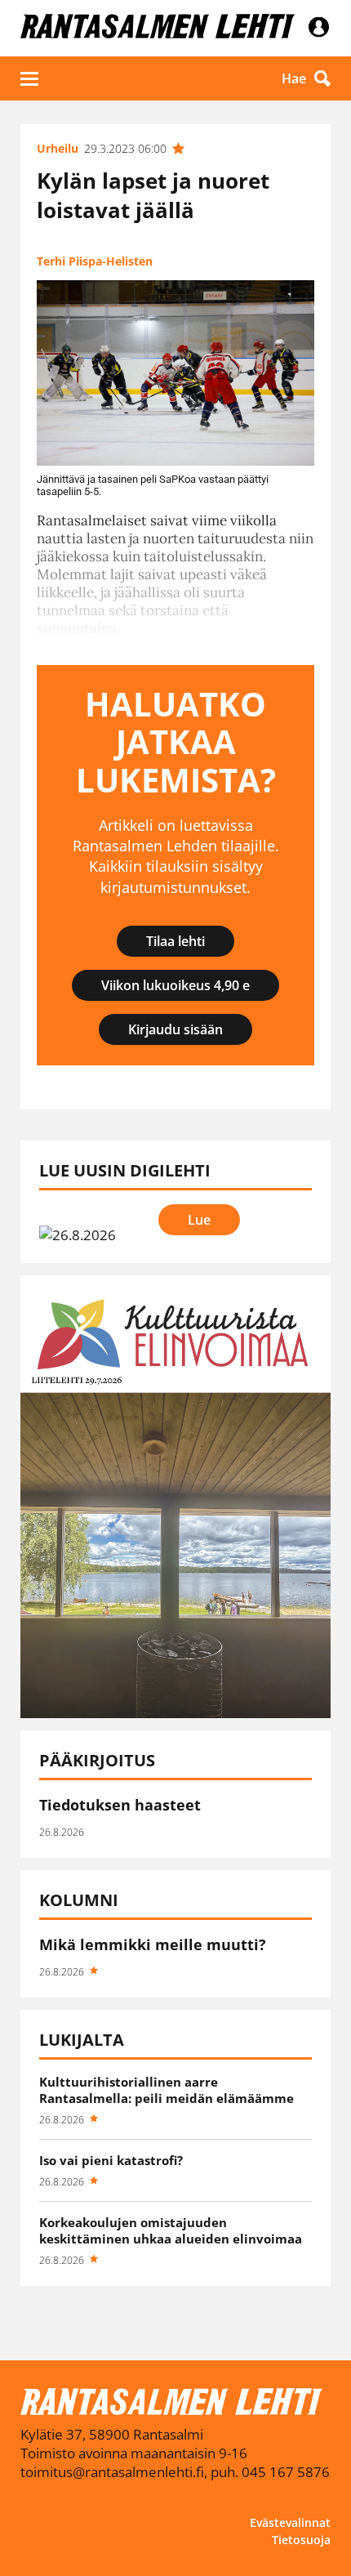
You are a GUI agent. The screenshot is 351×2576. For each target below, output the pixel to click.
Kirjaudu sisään (175, 1029)
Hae (294, 78)
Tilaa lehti (175, 941)
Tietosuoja (301, 2540)
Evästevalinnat (290, 2522)
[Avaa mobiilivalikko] (29, 78)
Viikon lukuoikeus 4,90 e (175, 985)
